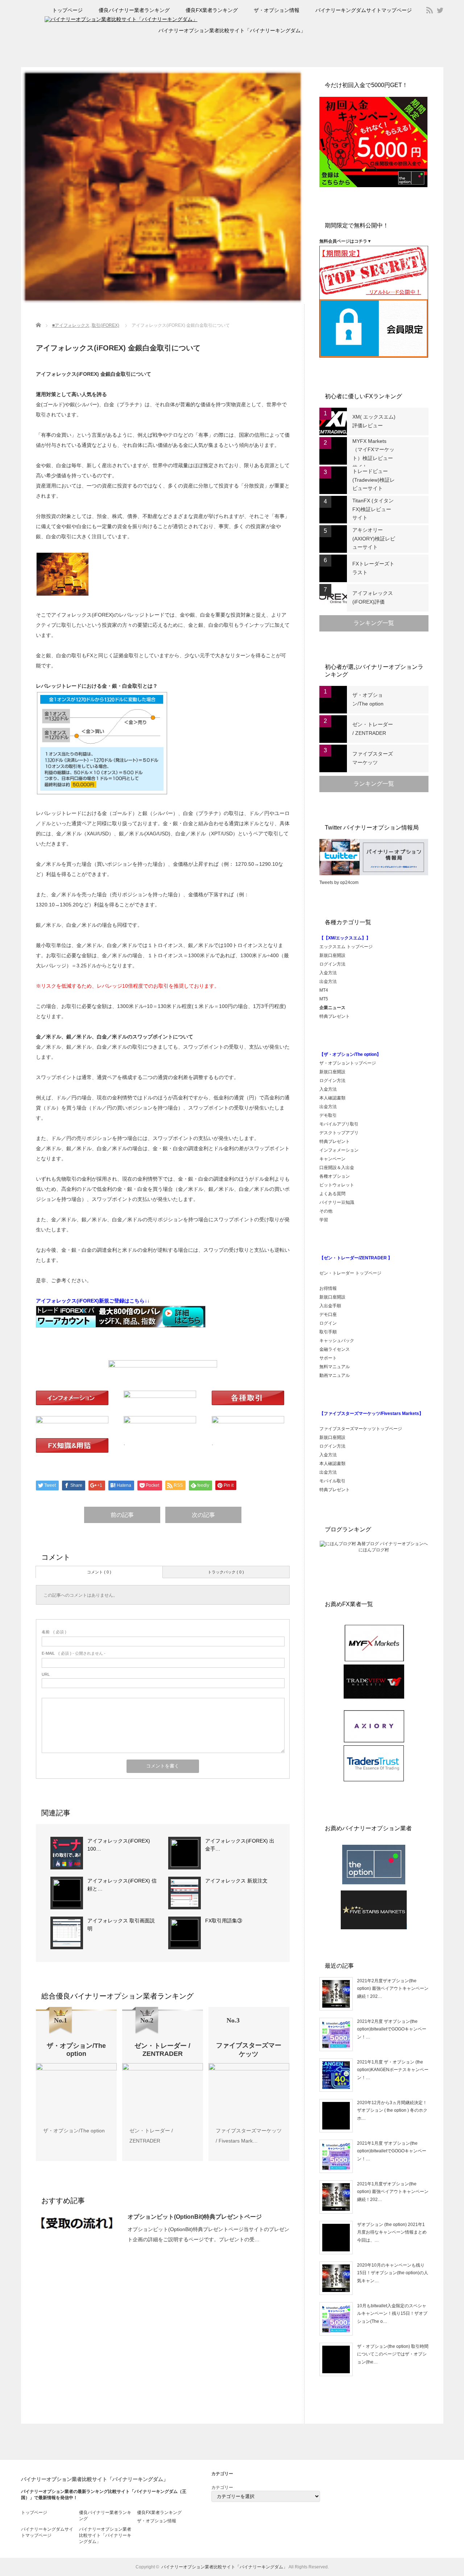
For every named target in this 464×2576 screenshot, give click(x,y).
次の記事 (203, 1515)
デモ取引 (328, 1115)
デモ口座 (328, 1314)
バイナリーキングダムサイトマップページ (364, 10)
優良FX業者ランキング (212, 10)
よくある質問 (332, 1194)
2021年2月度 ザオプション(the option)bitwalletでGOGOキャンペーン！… (392, 2029)
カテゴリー (222, 2487)
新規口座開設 (332, 955)
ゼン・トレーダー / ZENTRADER (373, 729)
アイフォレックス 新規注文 (236, 1881)
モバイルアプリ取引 (339, 1124)
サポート (328, 1358)
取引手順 (328, 1332)
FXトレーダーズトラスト (373, 568)
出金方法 (328, 982)
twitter (440, 10)
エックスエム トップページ (346, 947)
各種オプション (335, 1176)
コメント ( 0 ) (99, 1572)
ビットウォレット (337, 1185)
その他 (326, 1211)
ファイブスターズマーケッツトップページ (361, 1429)
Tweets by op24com (339, 882)
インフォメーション (339, 1150)
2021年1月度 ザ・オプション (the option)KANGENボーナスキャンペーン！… (393, 2070)
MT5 (324, 999)
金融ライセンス (335, 1349)
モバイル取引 (332, 1481)
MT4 (324, 990)
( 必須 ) (54, 1632)
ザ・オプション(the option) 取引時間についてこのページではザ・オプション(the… (393, 2354)
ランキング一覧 (374, 623)
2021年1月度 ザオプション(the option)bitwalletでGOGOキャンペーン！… (392, 2151)
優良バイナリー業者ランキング (134, 10)
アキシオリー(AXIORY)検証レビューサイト (374, 539)
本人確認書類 (332, 1098)
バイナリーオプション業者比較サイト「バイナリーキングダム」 (232, 30)
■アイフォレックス (71, 325)
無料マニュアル (335, 1367)
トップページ (67, 10)
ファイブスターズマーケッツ (373, 758)
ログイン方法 (332, 964)
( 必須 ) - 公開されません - (74, 1653)
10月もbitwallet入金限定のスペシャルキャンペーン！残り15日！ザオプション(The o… (392, 2314)
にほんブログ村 (374, 1550)
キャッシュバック (337, 1341)
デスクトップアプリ (339, 1133)
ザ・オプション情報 (277, 10)
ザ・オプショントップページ (348, 1063)
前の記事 (122, 1515)
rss (430, 10)
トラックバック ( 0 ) (226, 1572)
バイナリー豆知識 (337, 1202)
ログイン (328, 1323)
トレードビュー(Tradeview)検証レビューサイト (374, 480)
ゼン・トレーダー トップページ (350, 1273)
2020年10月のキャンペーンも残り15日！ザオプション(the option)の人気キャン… (393, 2273)
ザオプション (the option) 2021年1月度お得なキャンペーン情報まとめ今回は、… (392, 2232)
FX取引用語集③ (224, 1921)
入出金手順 (330, 1306)
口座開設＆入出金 (337, 1168)
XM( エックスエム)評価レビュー (374, 421)
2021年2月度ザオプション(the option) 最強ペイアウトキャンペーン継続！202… (393, 1989)
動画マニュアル (335, 1375)
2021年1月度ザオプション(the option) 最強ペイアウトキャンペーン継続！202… (393, 2192)
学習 (324, 1220)
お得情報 (328, 1288)
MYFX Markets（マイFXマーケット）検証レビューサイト (373, 454)
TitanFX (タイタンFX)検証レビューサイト (373, 509)
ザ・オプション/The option (74, 2131)
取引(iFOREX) (105, 325)
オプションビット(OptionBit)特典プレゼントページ (195, 2217)
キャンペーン (332, 1159)
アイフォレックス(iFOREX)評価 (373, 597)
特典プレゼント (335, 1016)
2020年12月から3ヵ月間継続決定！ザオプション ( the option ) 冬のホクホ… (392, 2110)
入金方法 (328, 973)
